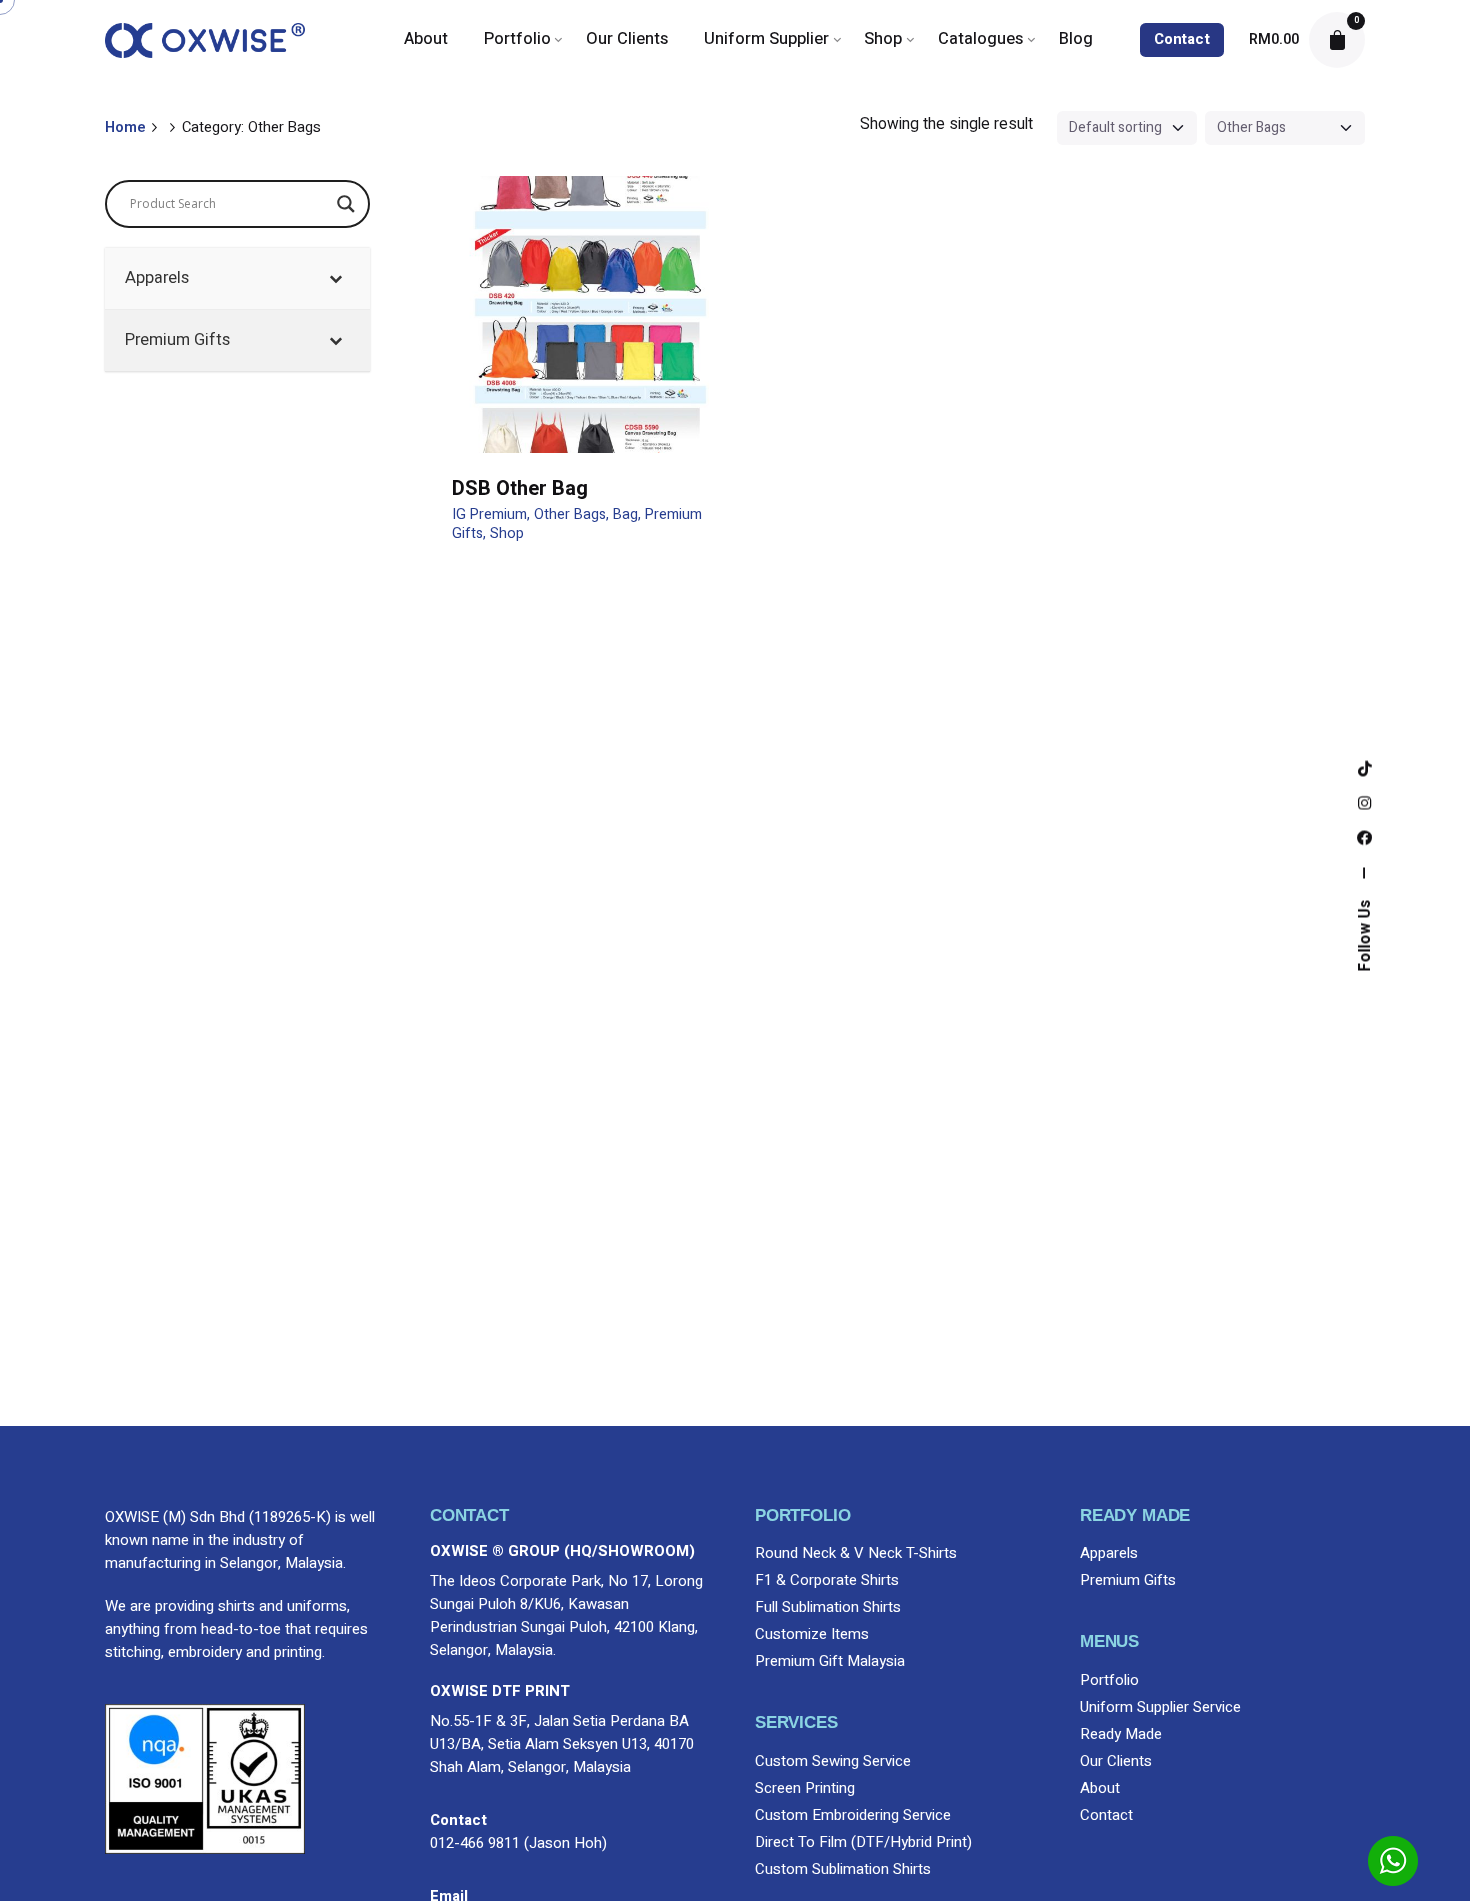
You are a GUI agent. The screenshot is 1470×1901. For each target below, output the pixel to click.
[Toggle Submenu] (335, 278)
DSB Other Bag (520, 488)
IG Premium (489, 514)
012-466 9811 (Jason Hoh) (518, 1843)
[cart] (1337, 40)
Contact (1182, 39)
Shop (507, 533)
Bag (625, 514)
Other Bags (570, 514)
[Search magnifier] (346, 204)
